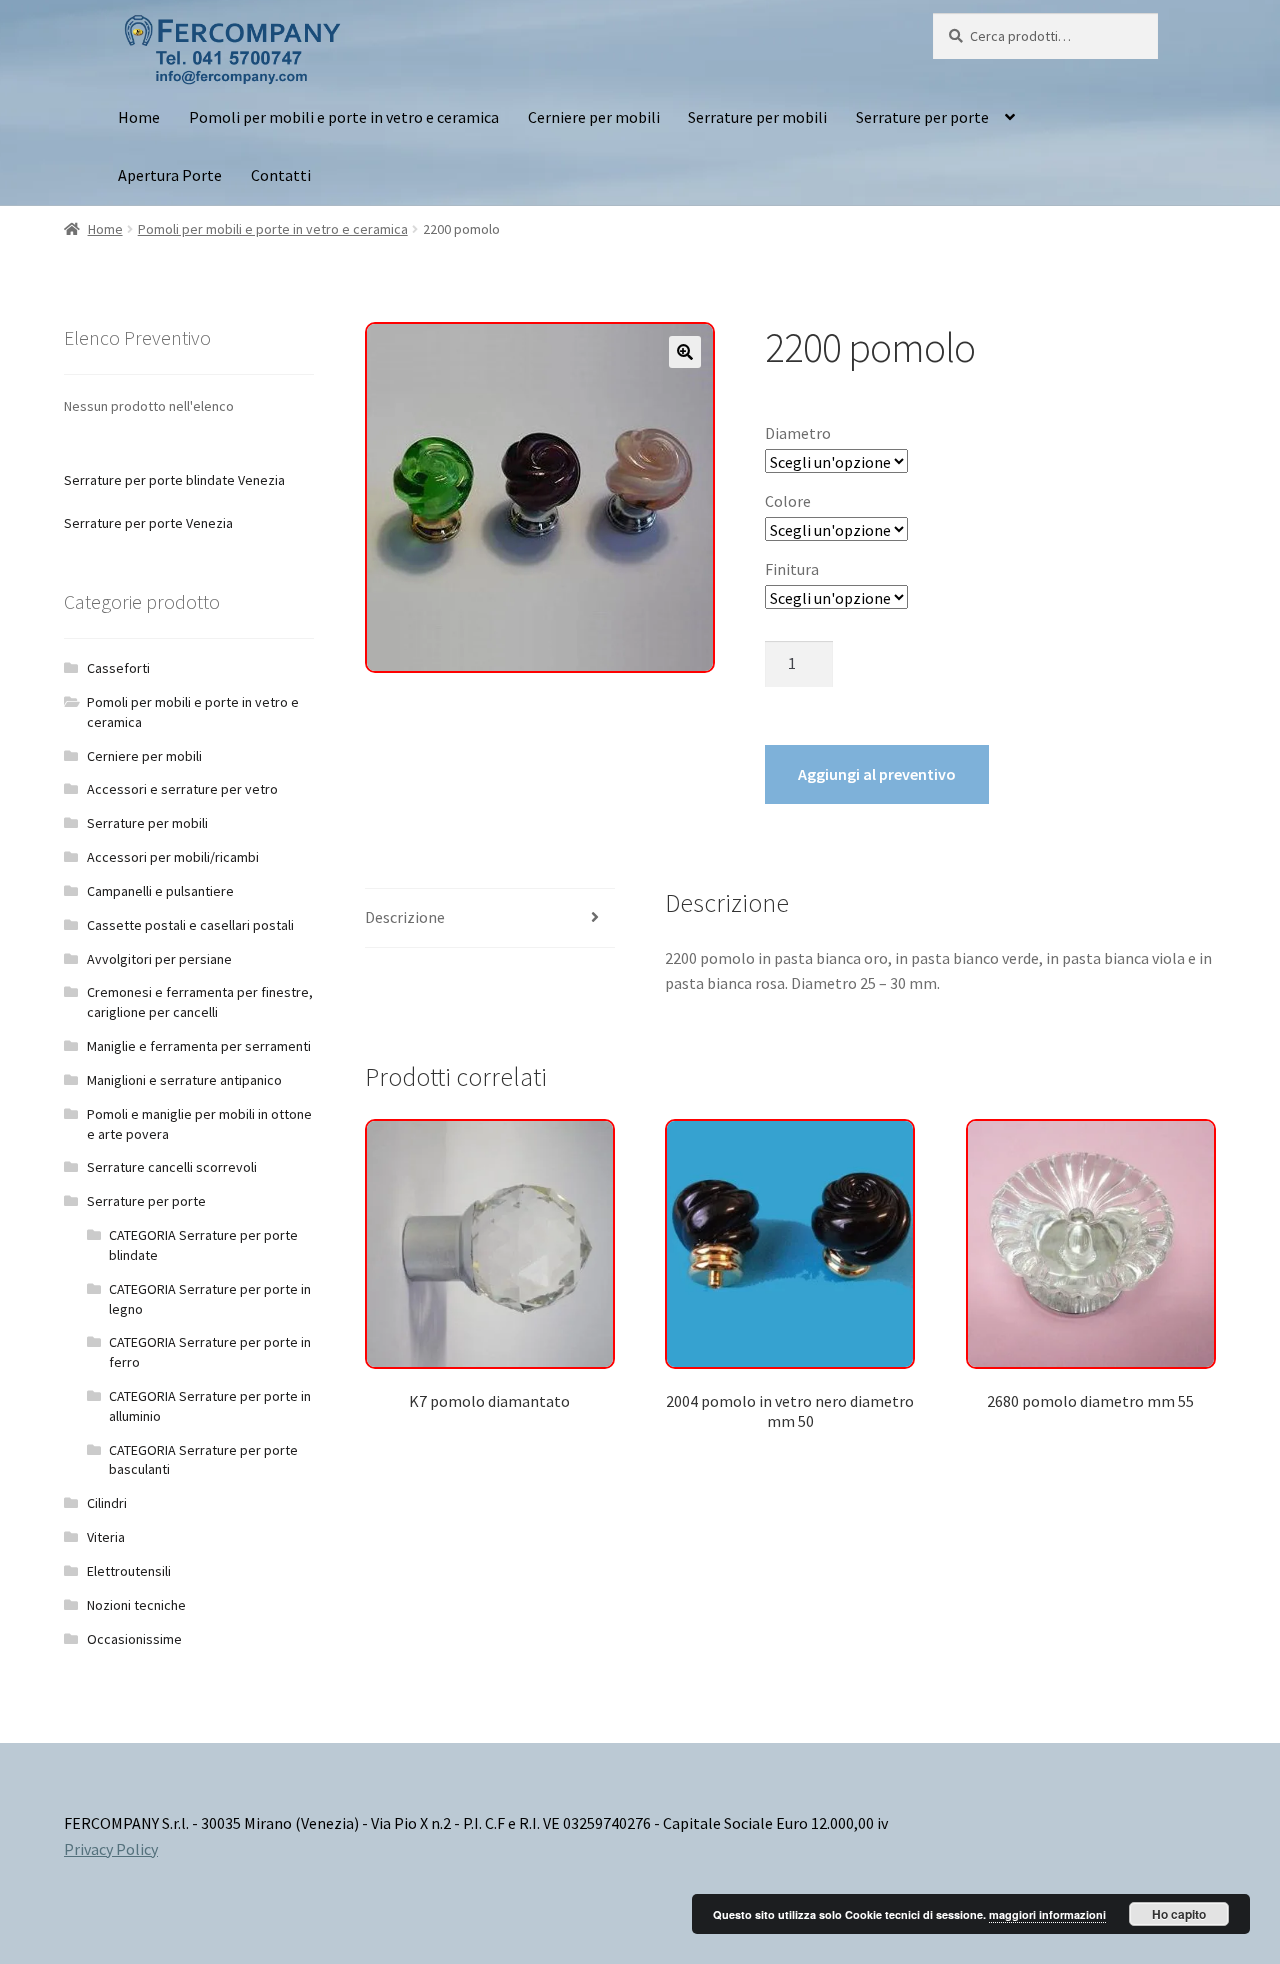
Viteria (106, 1537)
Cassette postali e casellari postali (190, 925)
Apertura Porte (170, 175)
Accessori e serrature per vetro (182, 789)
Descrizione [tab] (405, 917)
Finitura (792, 569)
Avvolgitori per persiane (159, 959)
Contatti (281, 175)
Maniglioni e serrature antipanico (184, 1080)
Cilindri (107, 1503)
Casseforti (118, 668)
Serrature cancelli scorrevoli (172, 1167)
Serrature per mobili (757, 117)
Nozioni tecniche (136, 1605)
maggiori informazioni (1047, 1914)
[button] (685, 352)
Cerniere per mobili (594, 117)
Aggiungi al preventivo (877, 774)
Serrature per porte (922, 117)
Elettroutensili (129, 1571)
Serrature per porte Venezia (148, 523)
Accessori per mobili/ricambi (173, 857)
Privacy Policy (111, 1849)
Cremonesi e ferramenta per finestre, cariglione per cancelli (200, 1002)
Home (139, 117)
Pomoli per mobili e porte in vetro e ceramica (344, 117)
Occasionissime (134, 1639)
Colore (788, 501)
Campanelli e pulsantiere (160, 891)
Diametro (798, 433)
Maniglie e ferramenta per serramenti (199, 1046)
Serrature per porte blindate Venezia (174, 480)
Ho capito (1179, 1914)
